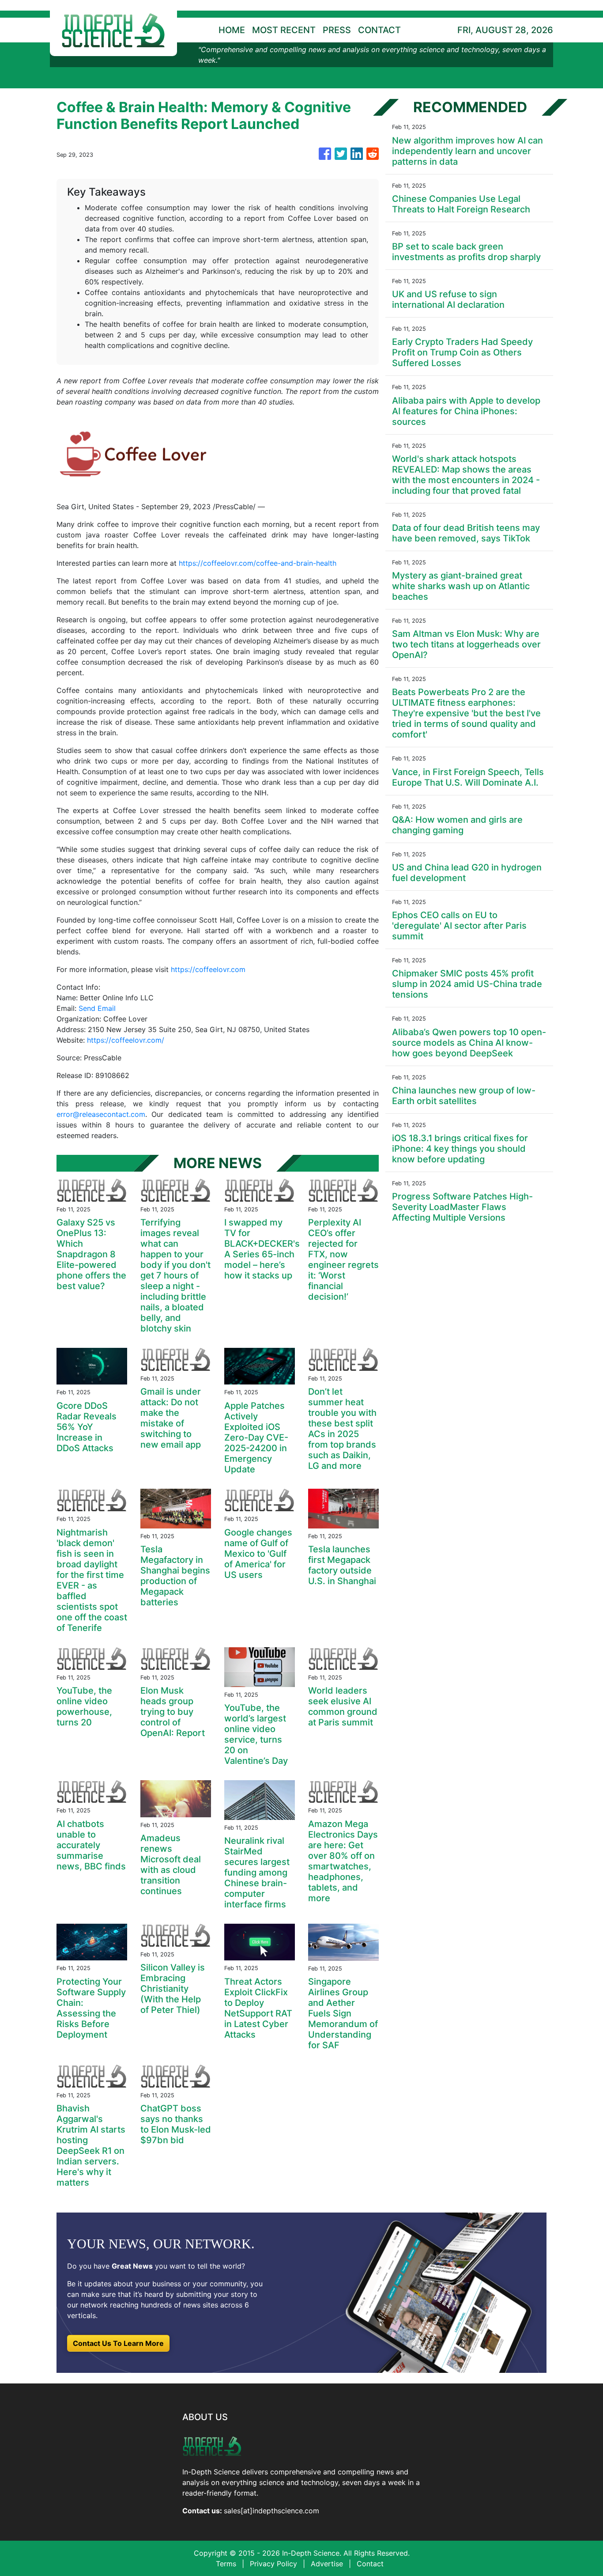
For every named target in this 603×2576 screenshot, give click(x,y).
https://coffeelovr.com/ (126, 1040)
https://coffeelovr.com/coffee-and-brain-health (258, 563)
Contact (370, 2564)
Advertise (327, 2564)
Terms (226, 2564)
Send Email (97, 1008)
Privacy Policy (273, 2564)
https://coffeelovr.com (208, 969)
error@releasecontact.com (101, 1114)
